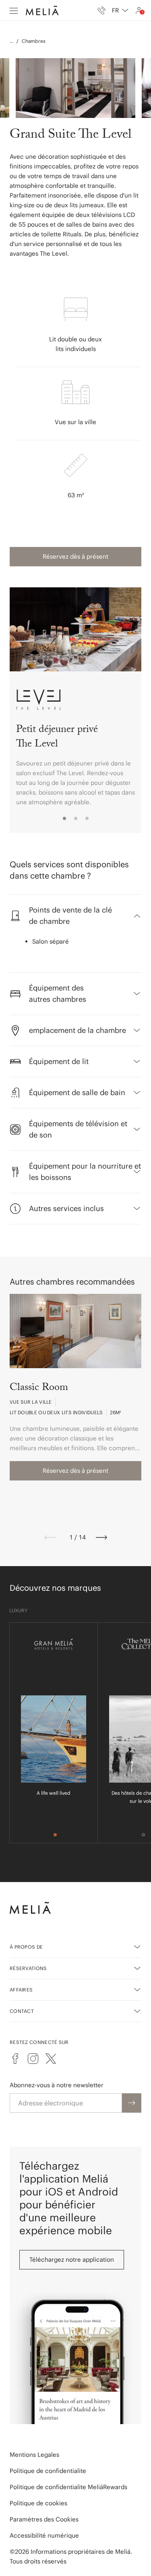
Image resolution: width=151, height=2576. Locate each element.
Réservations (28, 1968)
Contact (22, 2011)
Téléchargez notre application (72, 2260)
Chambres (34, 41)
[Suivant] (101, 1537)
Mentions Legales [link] (34, 2455)
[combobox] (120, 11)
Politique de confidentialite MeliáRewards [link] (68, 2487)
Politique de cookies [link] (38, 2503)
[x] (51, 2059)
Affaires (21, 1990)
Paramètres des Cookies (44, 2519)
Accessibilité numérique (44, 2535)
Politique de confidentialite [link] (48, 2471)
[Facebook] (15, 2059)
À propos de (26, 1947)
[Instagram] (33, 2059)
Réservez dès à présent (75, 556)
